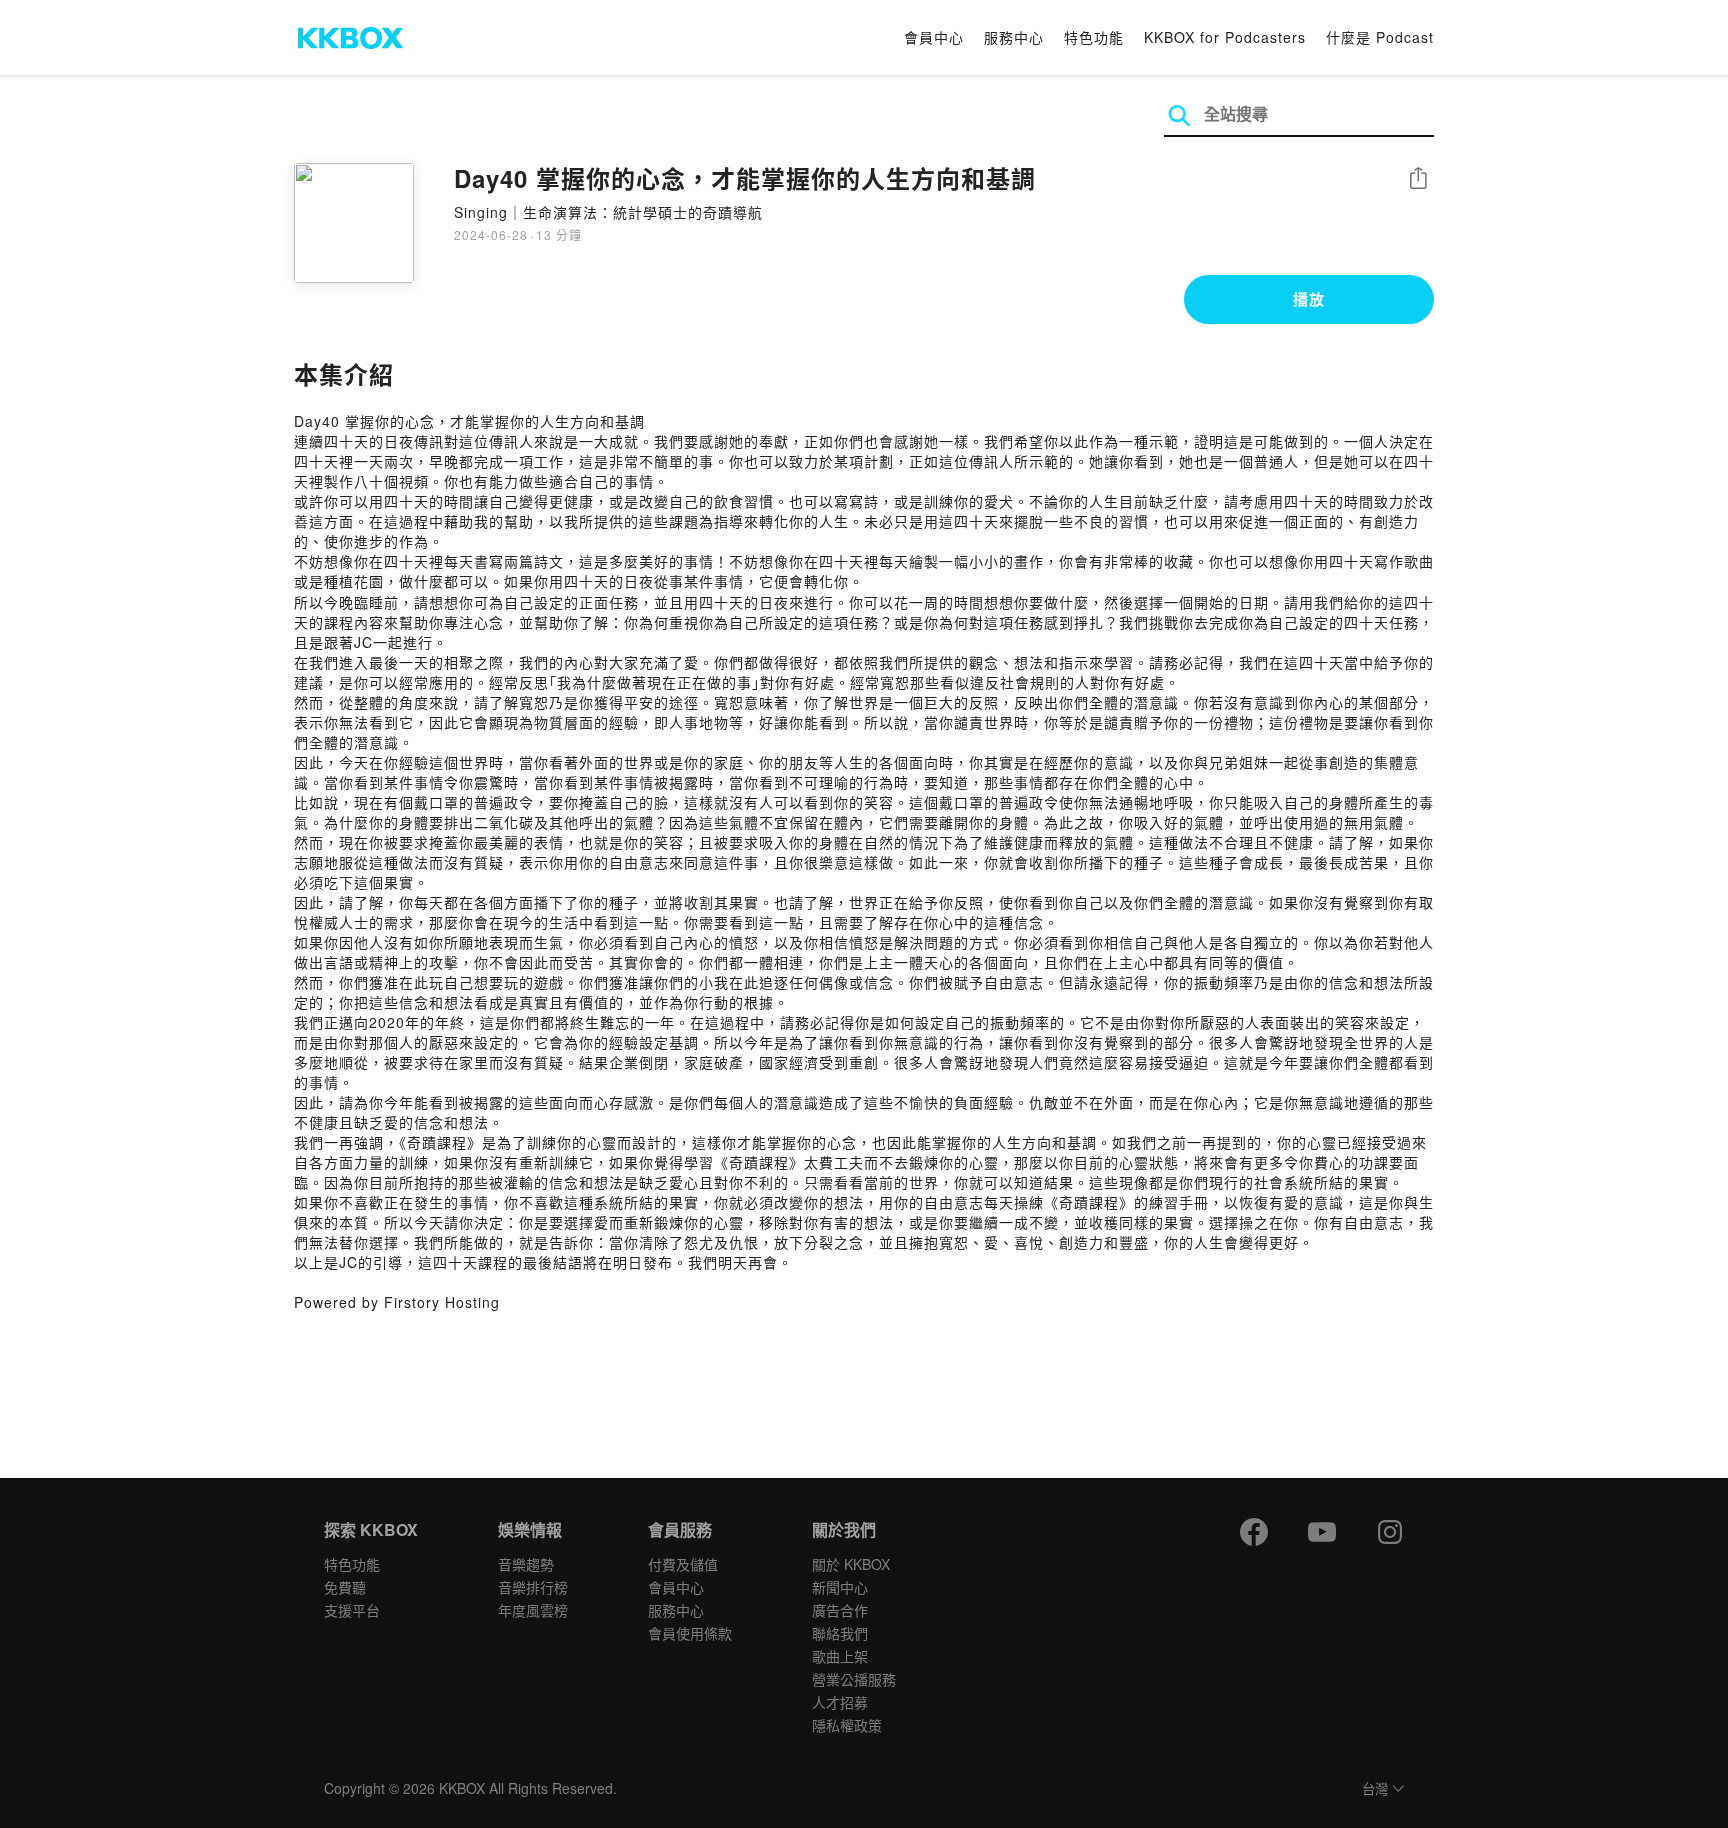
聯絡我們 (840, 1633)
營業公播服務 (854, 1679)
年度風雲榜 (533, 1610)
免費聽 (345, 1587)
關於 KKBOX (851, 1564)
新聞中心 (840, 1587)
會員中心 (934, 37)
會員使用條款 (690, 1633)
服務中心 (1014, 37)
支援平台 (352, 1610)
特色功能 (1094, 37)
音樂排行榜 (533, 1587)
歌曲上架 (840, 1656)
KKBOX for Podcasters (1225, 37)
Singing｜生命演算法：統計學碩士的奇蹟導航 (608, 212)
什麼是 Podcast (1380, 37)
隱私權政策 (847, 1725)
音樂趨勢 (526, 1564)
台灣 (1375, 1789)
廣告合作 (840, 1610)
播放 (1309, 299)
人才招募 (840, 1702)
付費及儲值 (683, 1564)
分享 (1418, 179)
